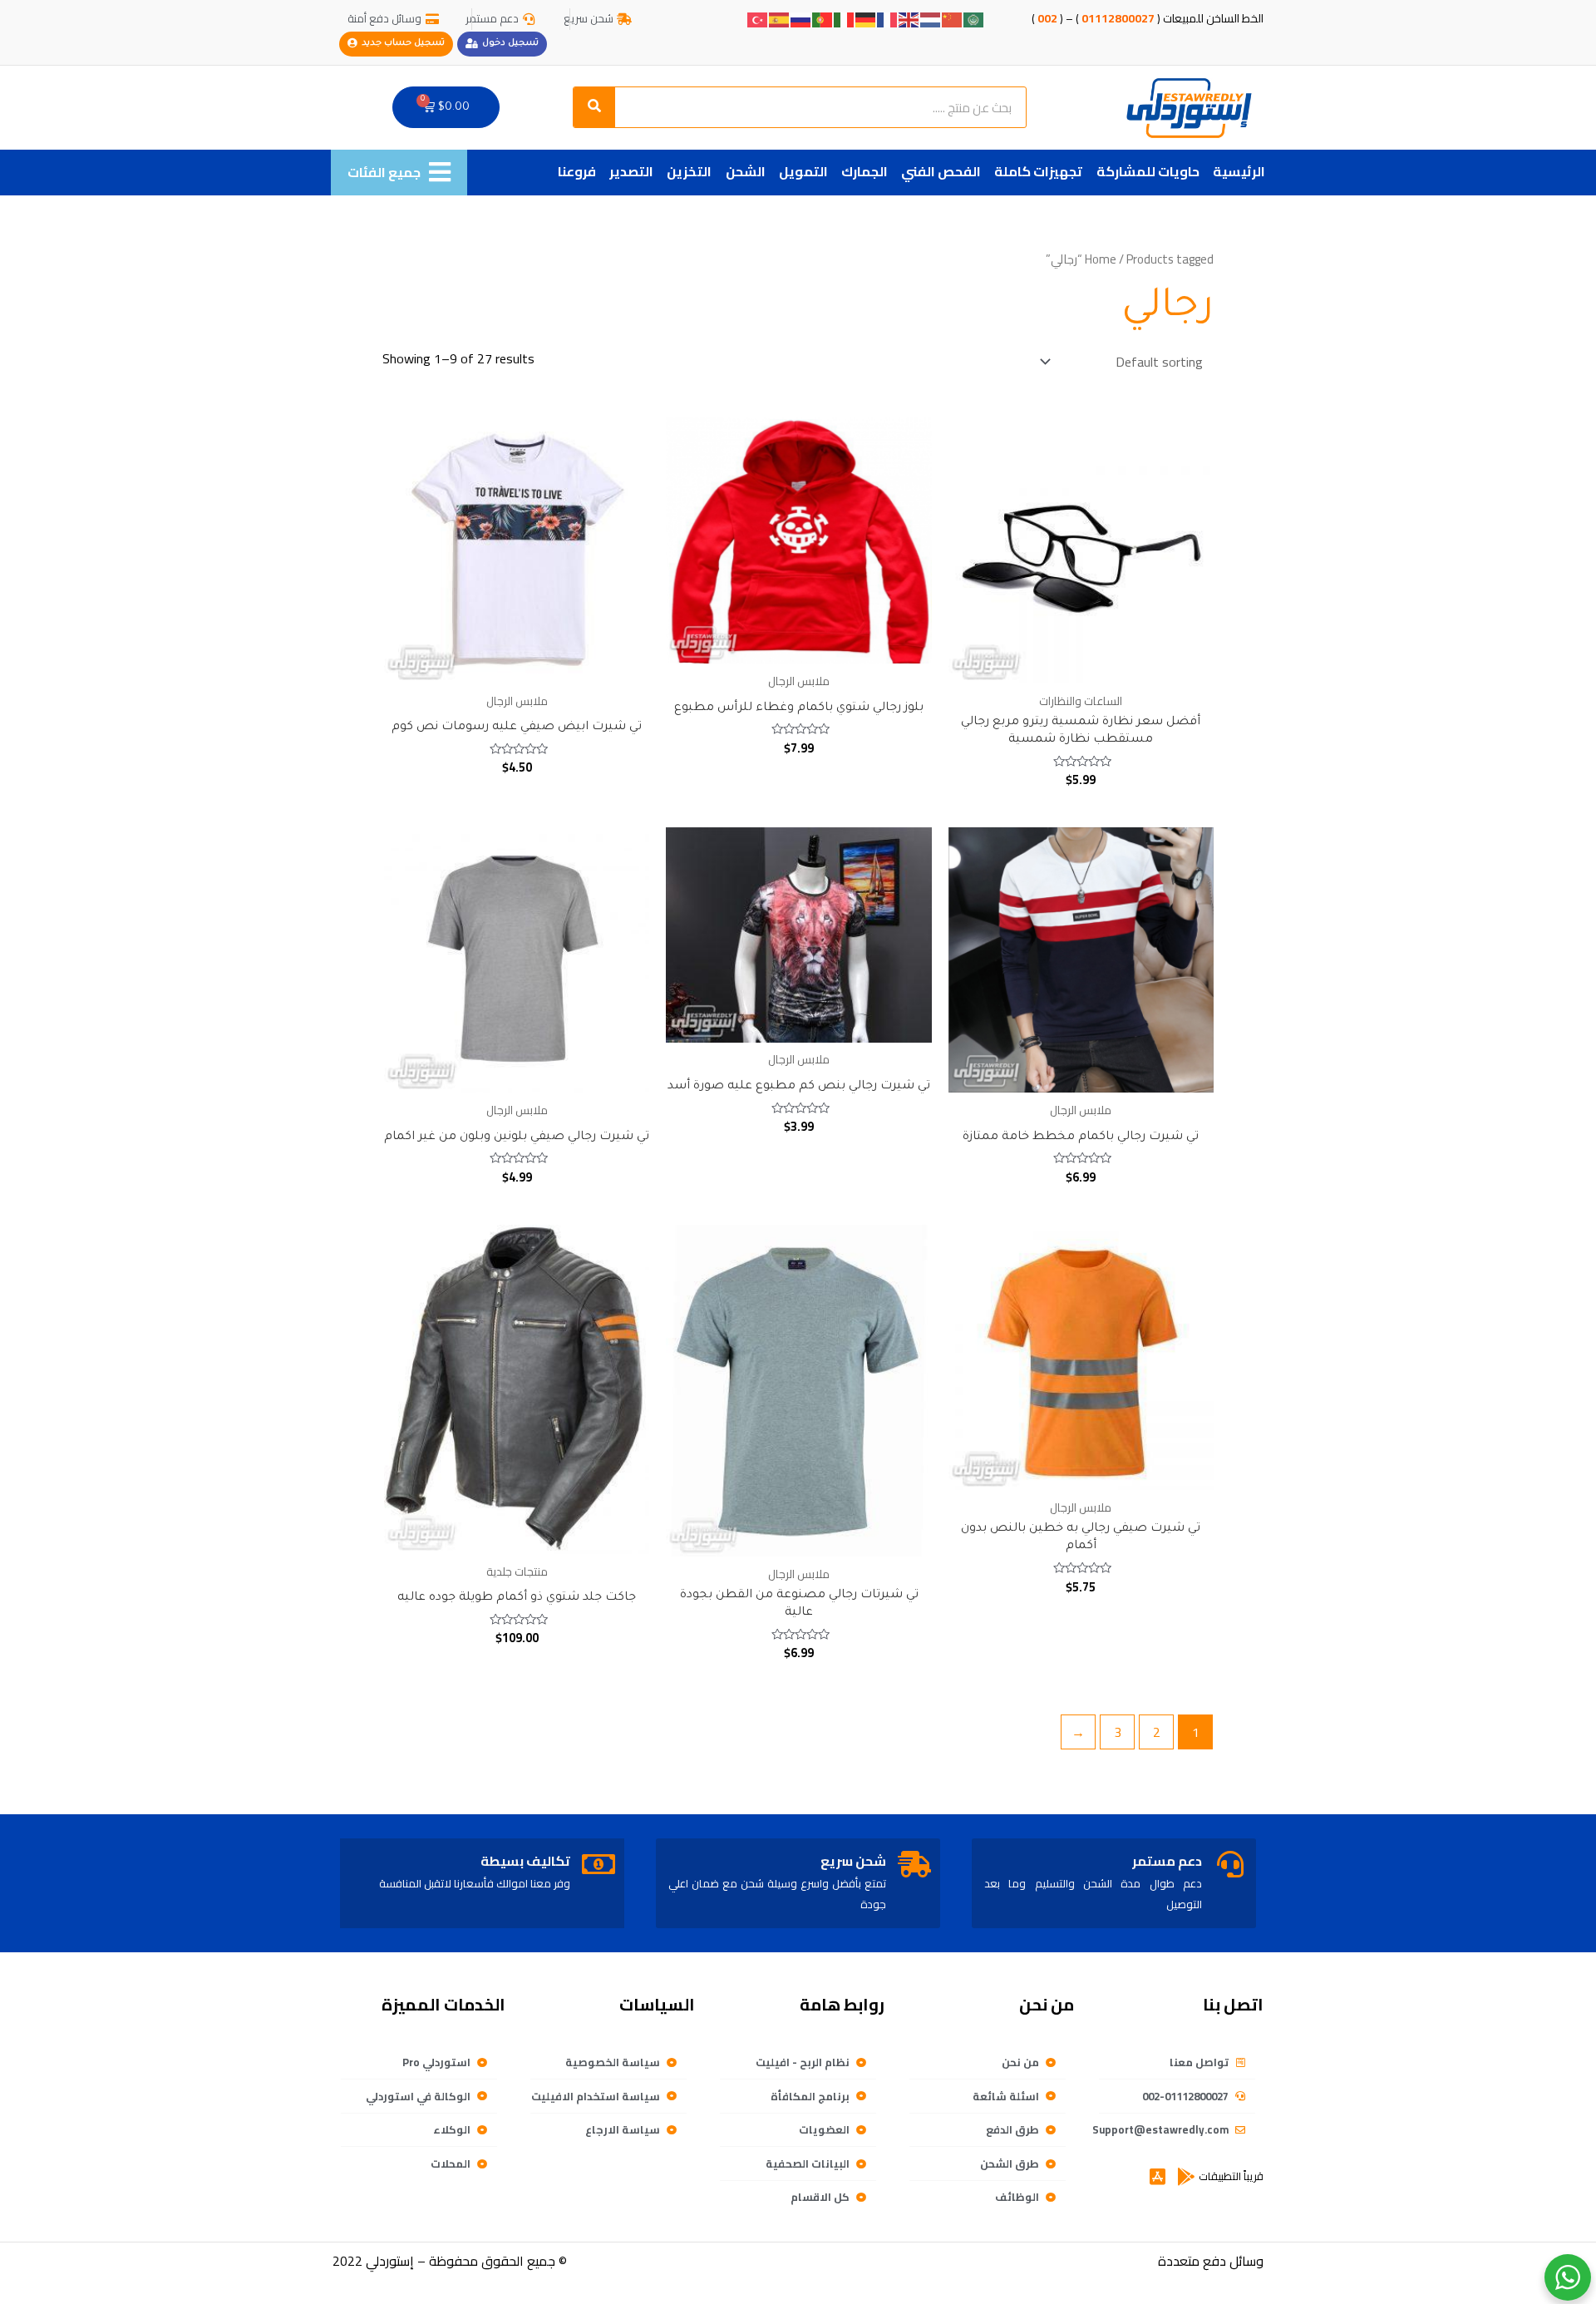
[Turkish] (758, 18)
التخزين (689, 171)
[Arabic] (974, 18)
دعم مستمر (1167, 1861)
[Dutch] (931, 18)
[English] (909, 18)
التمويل (803, 171)
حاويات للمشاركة (1148, 171)
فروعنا (577, 171)
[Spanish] (780, 18)
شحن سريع (853, 1861)
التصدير (631, 171)
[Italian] (845, 18)
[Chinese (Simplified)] (953, 18)
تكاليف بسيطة (525, 1861)
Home (1101, 259)
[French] (888, 18)
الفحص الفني (941, 171)
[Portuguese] (823, 18)
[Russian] (801, 18)
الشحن (746, 171)
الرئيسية (1239, 171)
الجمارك (864, 171)
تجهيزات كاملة (1038, 171)
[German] (866, 18)
